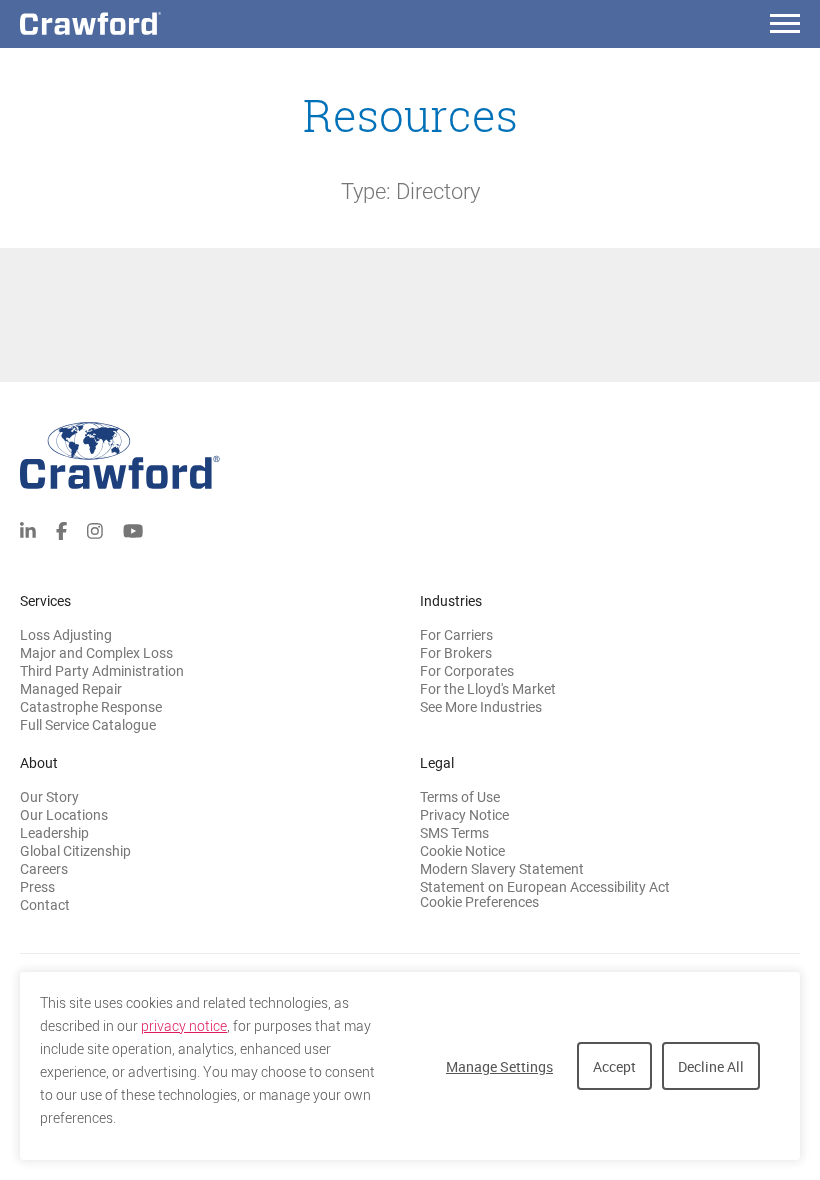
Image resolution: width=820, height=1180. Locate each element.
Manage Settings (499, 1066)
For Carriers (456, 635)
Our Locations (64, 815)
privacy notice (184, 1026)
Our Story (49, 797)
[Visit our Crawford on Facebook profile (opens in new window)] (61, 529)
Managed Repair (71, 689)
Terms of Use (460, 797)
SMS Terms (454, 833)
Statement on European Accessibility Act (545, 887)
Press (37, 887)
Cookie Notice (462, 851)
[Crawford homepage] (410, 455)
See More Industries (481, 707)
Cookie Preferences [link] (479, 902)
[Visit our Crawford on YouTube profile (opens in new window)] (133, 529)
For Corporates (467, 671)
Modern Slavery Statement (502, 869)
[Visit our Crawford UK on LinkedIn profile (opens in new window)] (28, 529)
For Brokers (456, 653)
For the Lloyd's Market (488, 689)
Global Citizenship (75, 851)
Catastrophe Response (91, 707)
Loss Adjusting (66, 635)
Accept (614, 1066)
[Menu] (785, 26)
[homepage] (125, 23)
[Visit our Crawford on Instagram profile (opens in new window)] (95, 529)
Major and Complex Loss (96, 653)
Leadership (54, 833)
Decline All (711, 1066)
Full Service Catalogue (88, 725)
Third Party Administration (102, 671)
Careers (44, 869)
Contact (45, 905)
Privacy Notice (464, 815)
